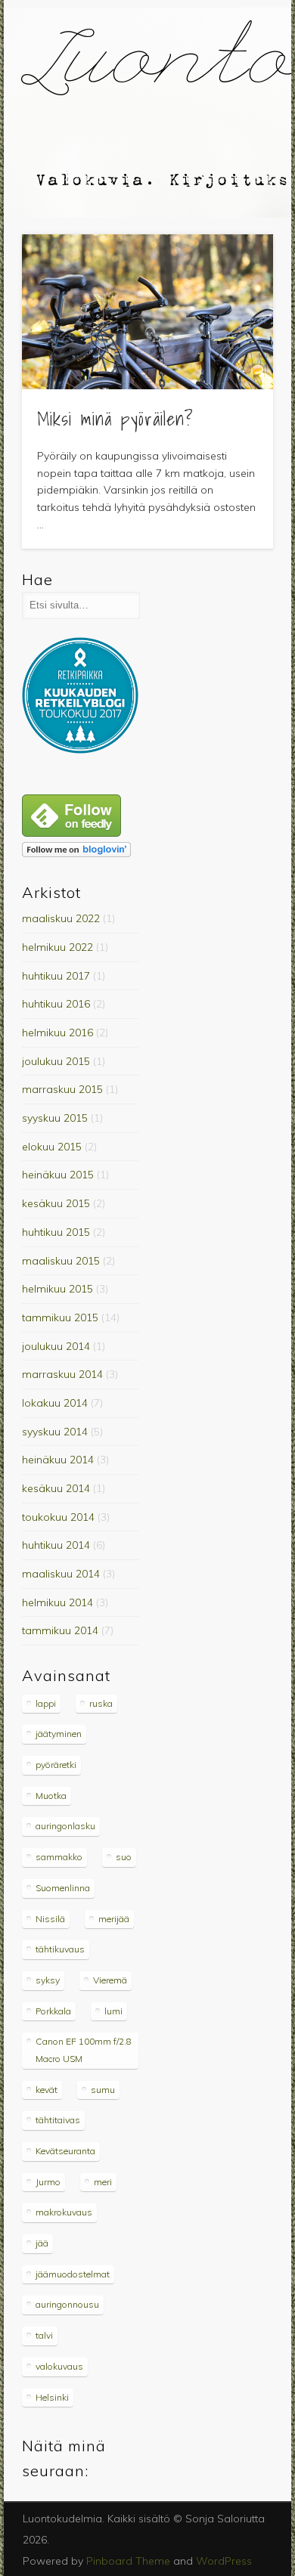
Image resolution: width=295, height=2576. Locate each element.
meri (103, 2182)
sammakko (59, 1857)
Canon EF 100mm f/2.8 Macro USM (84, 2050)
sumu (103, 2090)
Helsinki (52, 2397)
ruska (101, 1703)
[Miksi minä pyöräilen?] (147, 312)
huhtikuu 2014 (56, 1545)
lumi (113, 2011)
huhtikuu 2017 (56, 976)
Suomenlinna (63, 1888)
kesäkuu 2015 (56, 1203)
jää (42, 2243)
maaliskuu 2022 (61, 918)
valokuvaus (59, 2366)
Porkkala (53, 2011)
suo (124, 1857)
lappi (46, 1703)
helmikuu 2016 (57, 1033)
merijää (114, 1919)
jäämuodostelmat (73, 2274)
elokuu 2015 (52, 1147)
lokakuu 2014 (55, 1403)
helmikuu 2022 (57, 947)
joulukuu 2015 (56, 1061)
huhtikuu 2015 (56, 1232)
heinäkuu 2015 (58, 1175)
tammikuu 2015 (60, 1317)
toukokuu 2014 (58, 1517)
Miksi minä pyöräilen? (115, 419)
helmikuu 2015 (57, 1289)
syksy (48, 1980)
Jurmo (48, 2182)
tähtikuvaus (60, 1949)
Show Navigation (236, 135)
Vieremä (110, 1980)
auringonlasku (65, 1826)
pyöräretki (56, 1765)
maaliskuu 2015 (61, 1261)
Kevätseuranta (65, 2151)
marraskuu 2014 (62, 1374)
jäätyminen (59, 1734)
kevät (47, 2090)
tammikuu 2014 (60, 1630)
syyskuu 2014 (55, 1432)
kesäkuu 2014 (56, 1488)
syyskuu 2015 (55, 1118)
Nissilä (50, 1919)
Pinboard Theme (128, 2561)
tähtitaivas (58, 2120)
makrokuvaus (64, 2212)
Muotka (51, 1796)
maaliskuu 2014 (61, 1574)
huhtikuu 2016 (56, 1004)
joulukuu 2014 (56, 1346)
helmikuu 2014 (57, 1602)
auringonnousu (67, 2304)
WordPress (224, 2561)
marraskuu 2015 (62, 1089)
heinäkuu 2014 (58, 1460)
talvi (44, 2335)
